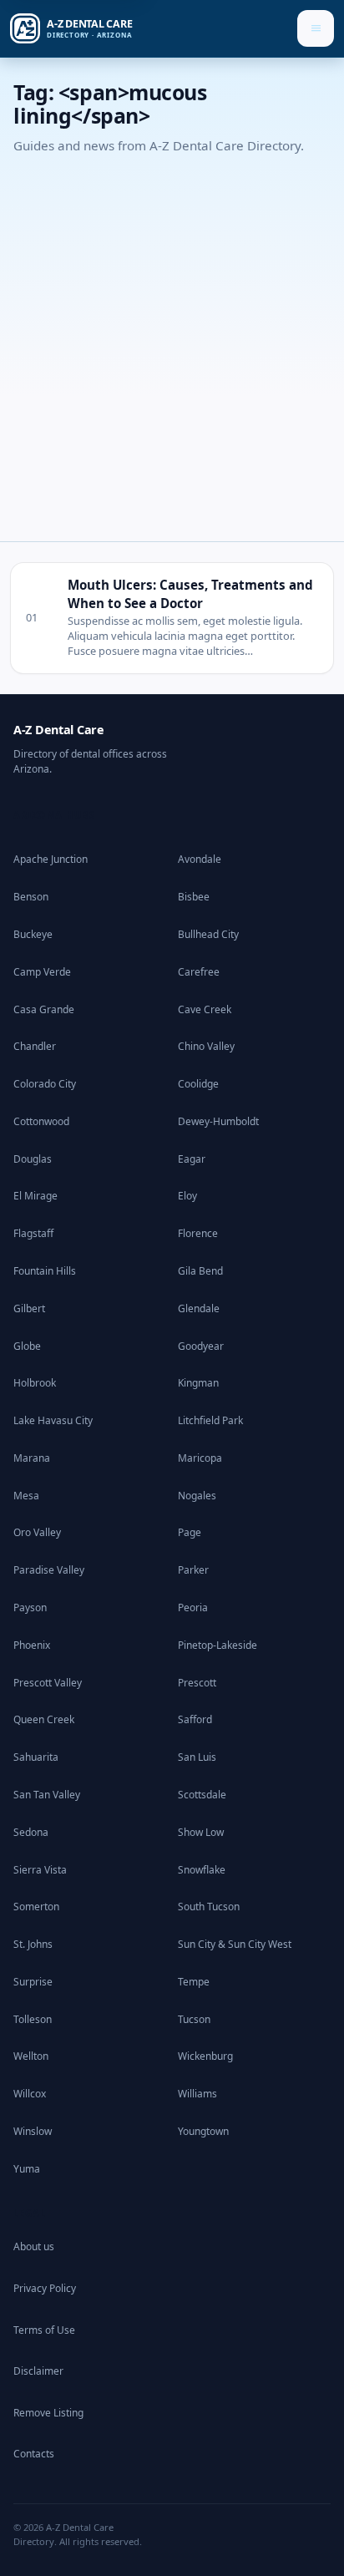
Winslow (33, 2131)
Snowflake (202, 1870)
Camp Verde (42, 972)
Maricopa (200, 1458)
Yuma (27, 2169)
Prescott (197, 1683)
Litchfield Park (210, 1420)
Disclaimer (38, 2371)
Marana (32, 1458)
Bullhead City (208, 934)
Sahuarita (36, 1757)
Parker (193, 1570)
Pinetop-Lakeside (218, 1645)
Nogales (197, 1496)
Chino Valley (206, 1046)
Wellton (31, 2056)
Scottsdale (202, 1795)
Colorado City (45, 1084)
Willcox (30, 2094)
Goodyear (201, 1346)
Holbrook (35, 1383)
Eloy (187, 1196)
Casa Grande (44, 1009)
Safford (195, 1719)
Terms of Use (44, 2330)
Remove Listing (48, 2413)
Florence (198, 1233)
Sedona (31, 1832)
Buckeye (33, 934)
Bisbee (194, 897)
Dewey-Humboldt (218, 1121)
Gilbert (29, 1308)
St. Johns (33, 1944)
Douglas (33, 1159)
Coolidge (198, 1084)
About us (34, 2246)
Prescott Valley (48, 1683)
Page (190, 1532)
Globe (27, 1346)
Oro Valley (37, 1532)
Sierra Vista (40, 1870)
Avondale (200, 859)
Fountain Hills (45, 1271)
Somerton (36, 1907)
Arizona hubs (54, 815)
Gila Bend (200, 1271)
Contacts (34, 2454)
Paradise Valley (49, 1570)
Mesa (26, 1496)
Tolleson (33, 2019)
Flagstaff (33, 1233)
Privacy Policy (45, 2288)
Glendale (199, 1308)
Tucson (194, 2019)
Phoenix (32, 1645)
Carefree (199, 972)
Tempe (194, 1982)
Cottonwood (41, 1121)
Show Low (201, 1832)
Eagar (192, 1159)
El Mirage (35, 1196)
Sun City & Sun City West (235, 1944)
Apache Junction (51, 859)
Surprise (33, 1982)
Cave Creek (205, 1009)
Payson (30, 1607)
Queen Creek (44, 1719)
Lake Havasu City (53, 1420)
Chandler (35, 1046)
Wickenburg (205, 2056)
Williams (197, 2094)
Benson (31, 897)
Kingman (198, 1383)
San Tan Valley (47, 1795)
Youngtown (203, 2131)
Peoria (193, 1607)
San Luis (197, 1757)
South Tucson (209, 1907)
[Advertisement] (172, 342)
